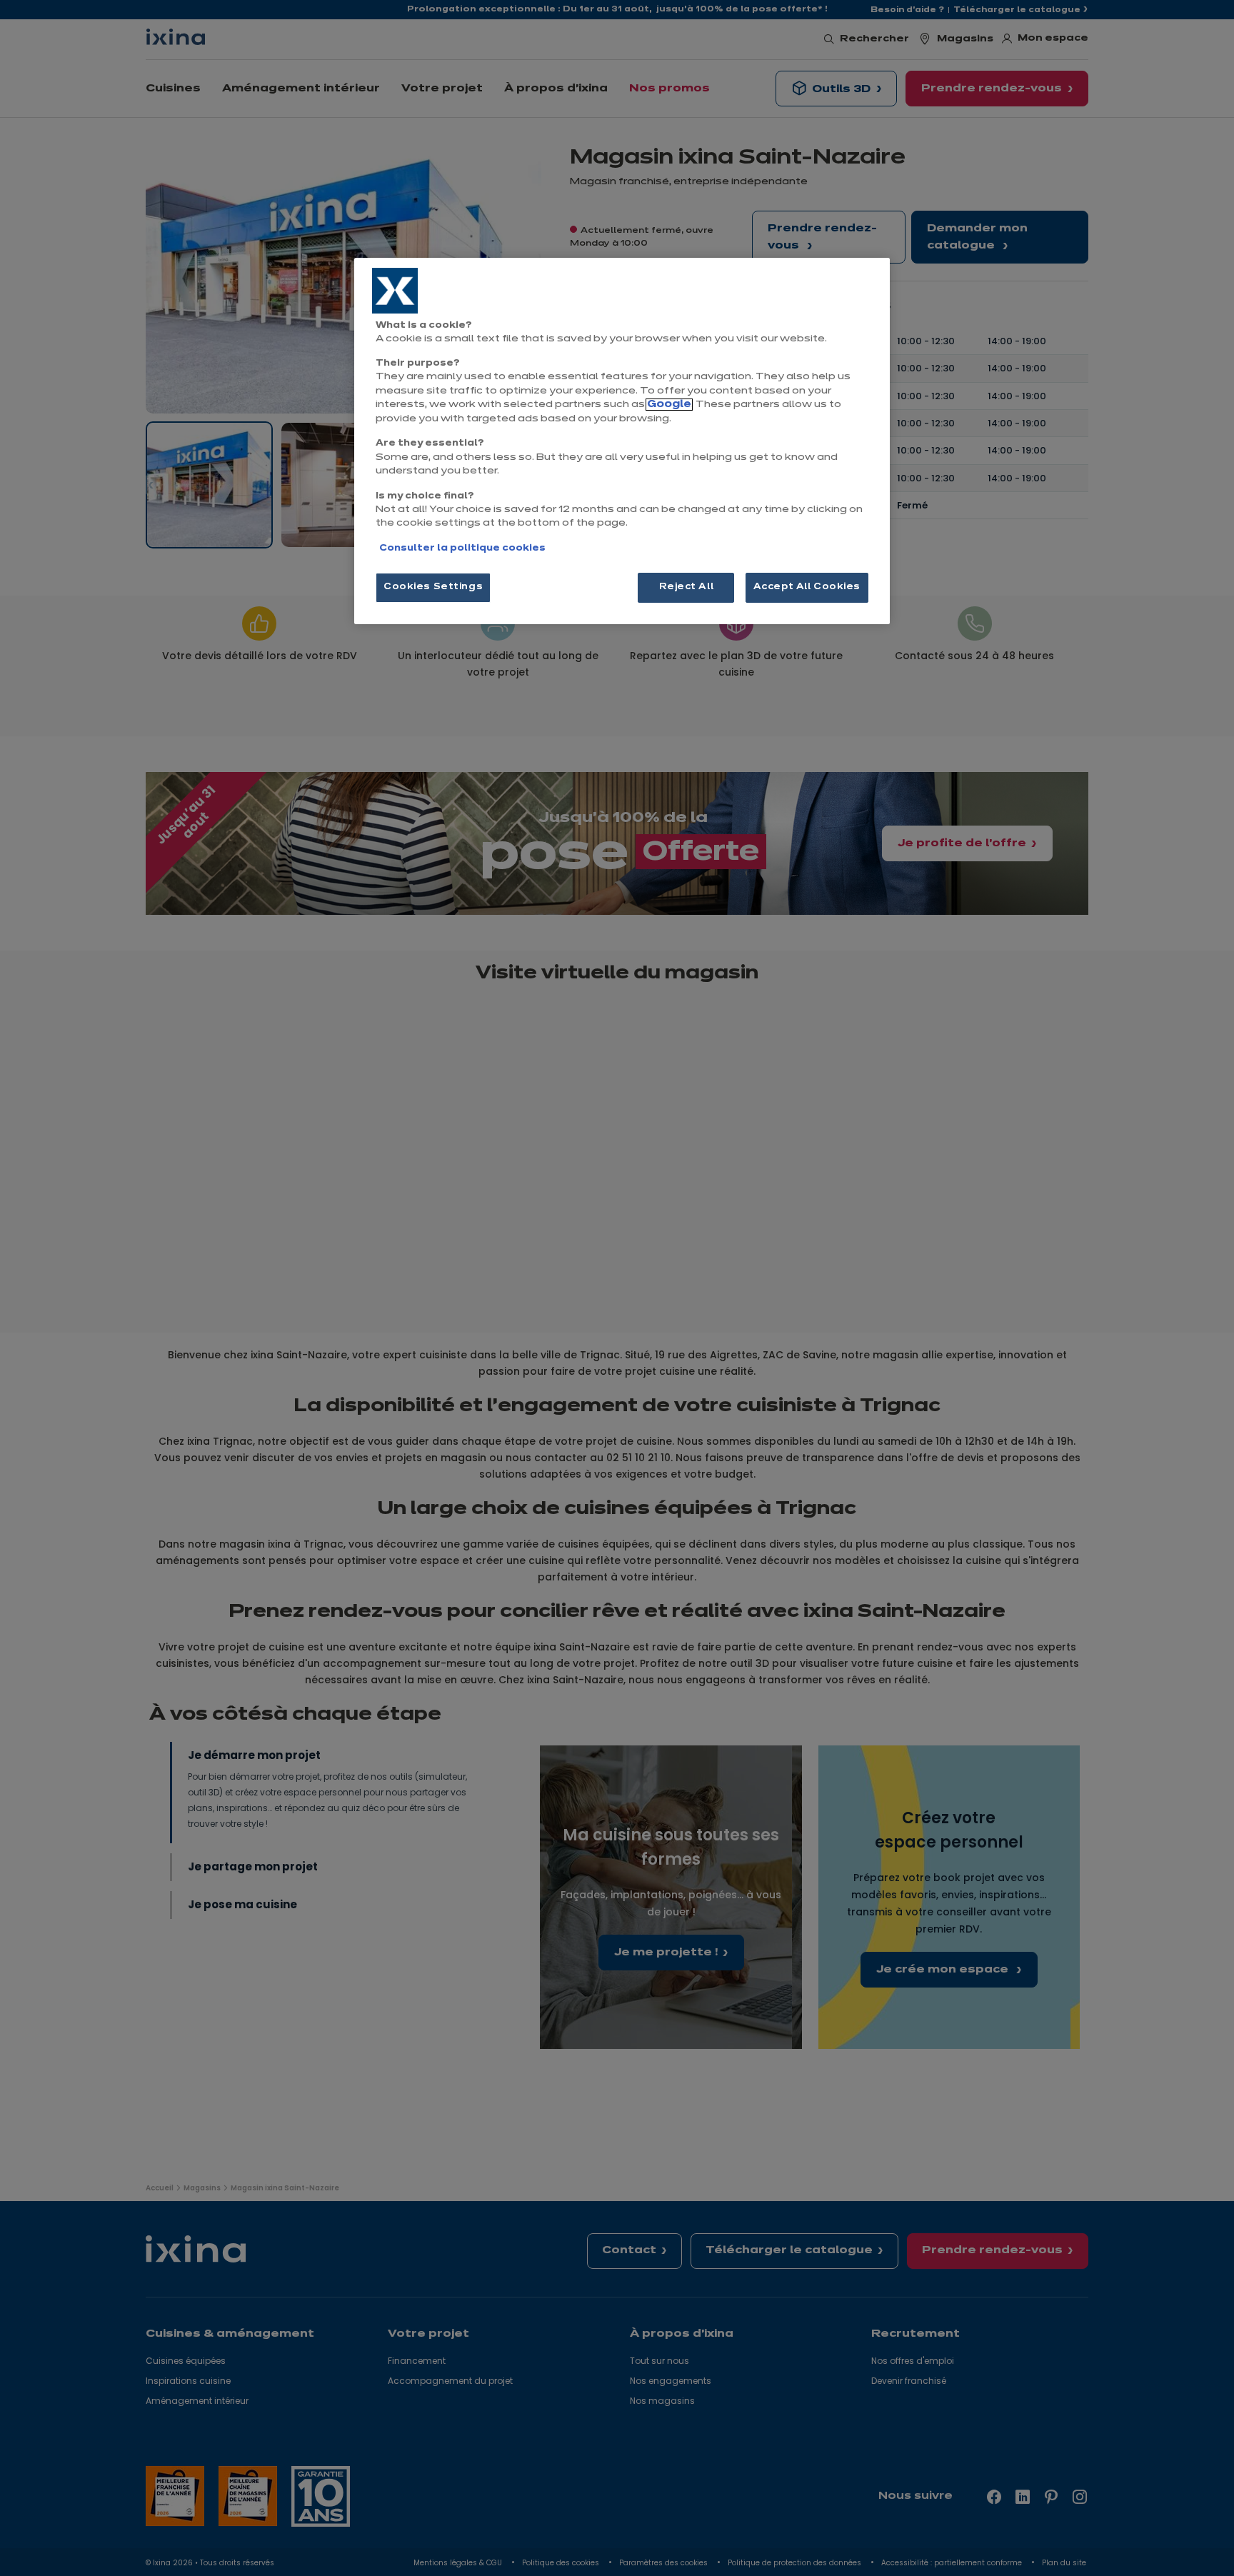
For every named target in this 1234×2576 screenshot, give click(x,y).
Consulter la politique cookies (462, 548)
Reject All (687, 587)
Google (669, 405)
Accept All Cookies (807, 587)
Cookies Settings (433, 587)
